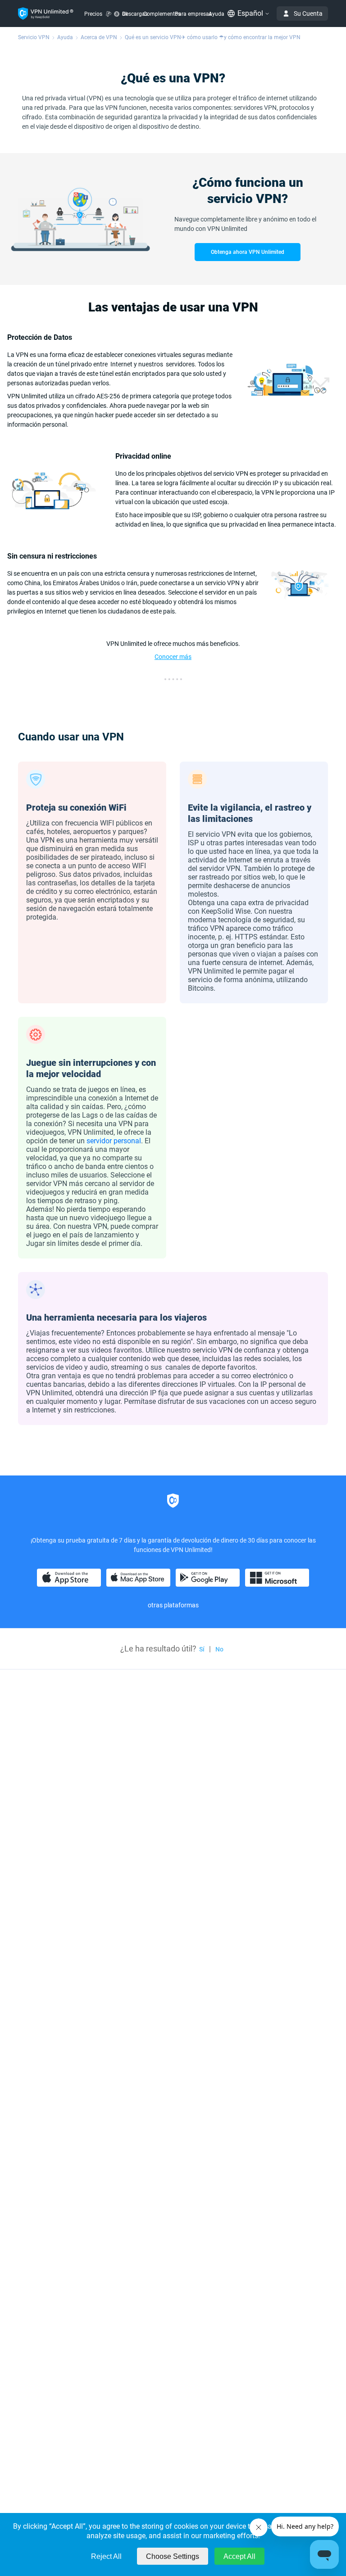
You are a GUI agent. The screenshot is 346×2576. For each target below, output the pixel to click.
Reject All (106, 2556)
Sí (202, 1649)
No (219, 1649)
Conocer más (173, 657)
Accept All (239, 2556)
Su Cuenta (308, 14)
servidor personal (114, 1141)
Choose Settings (173, 2556)
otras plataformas (173, 1605)
